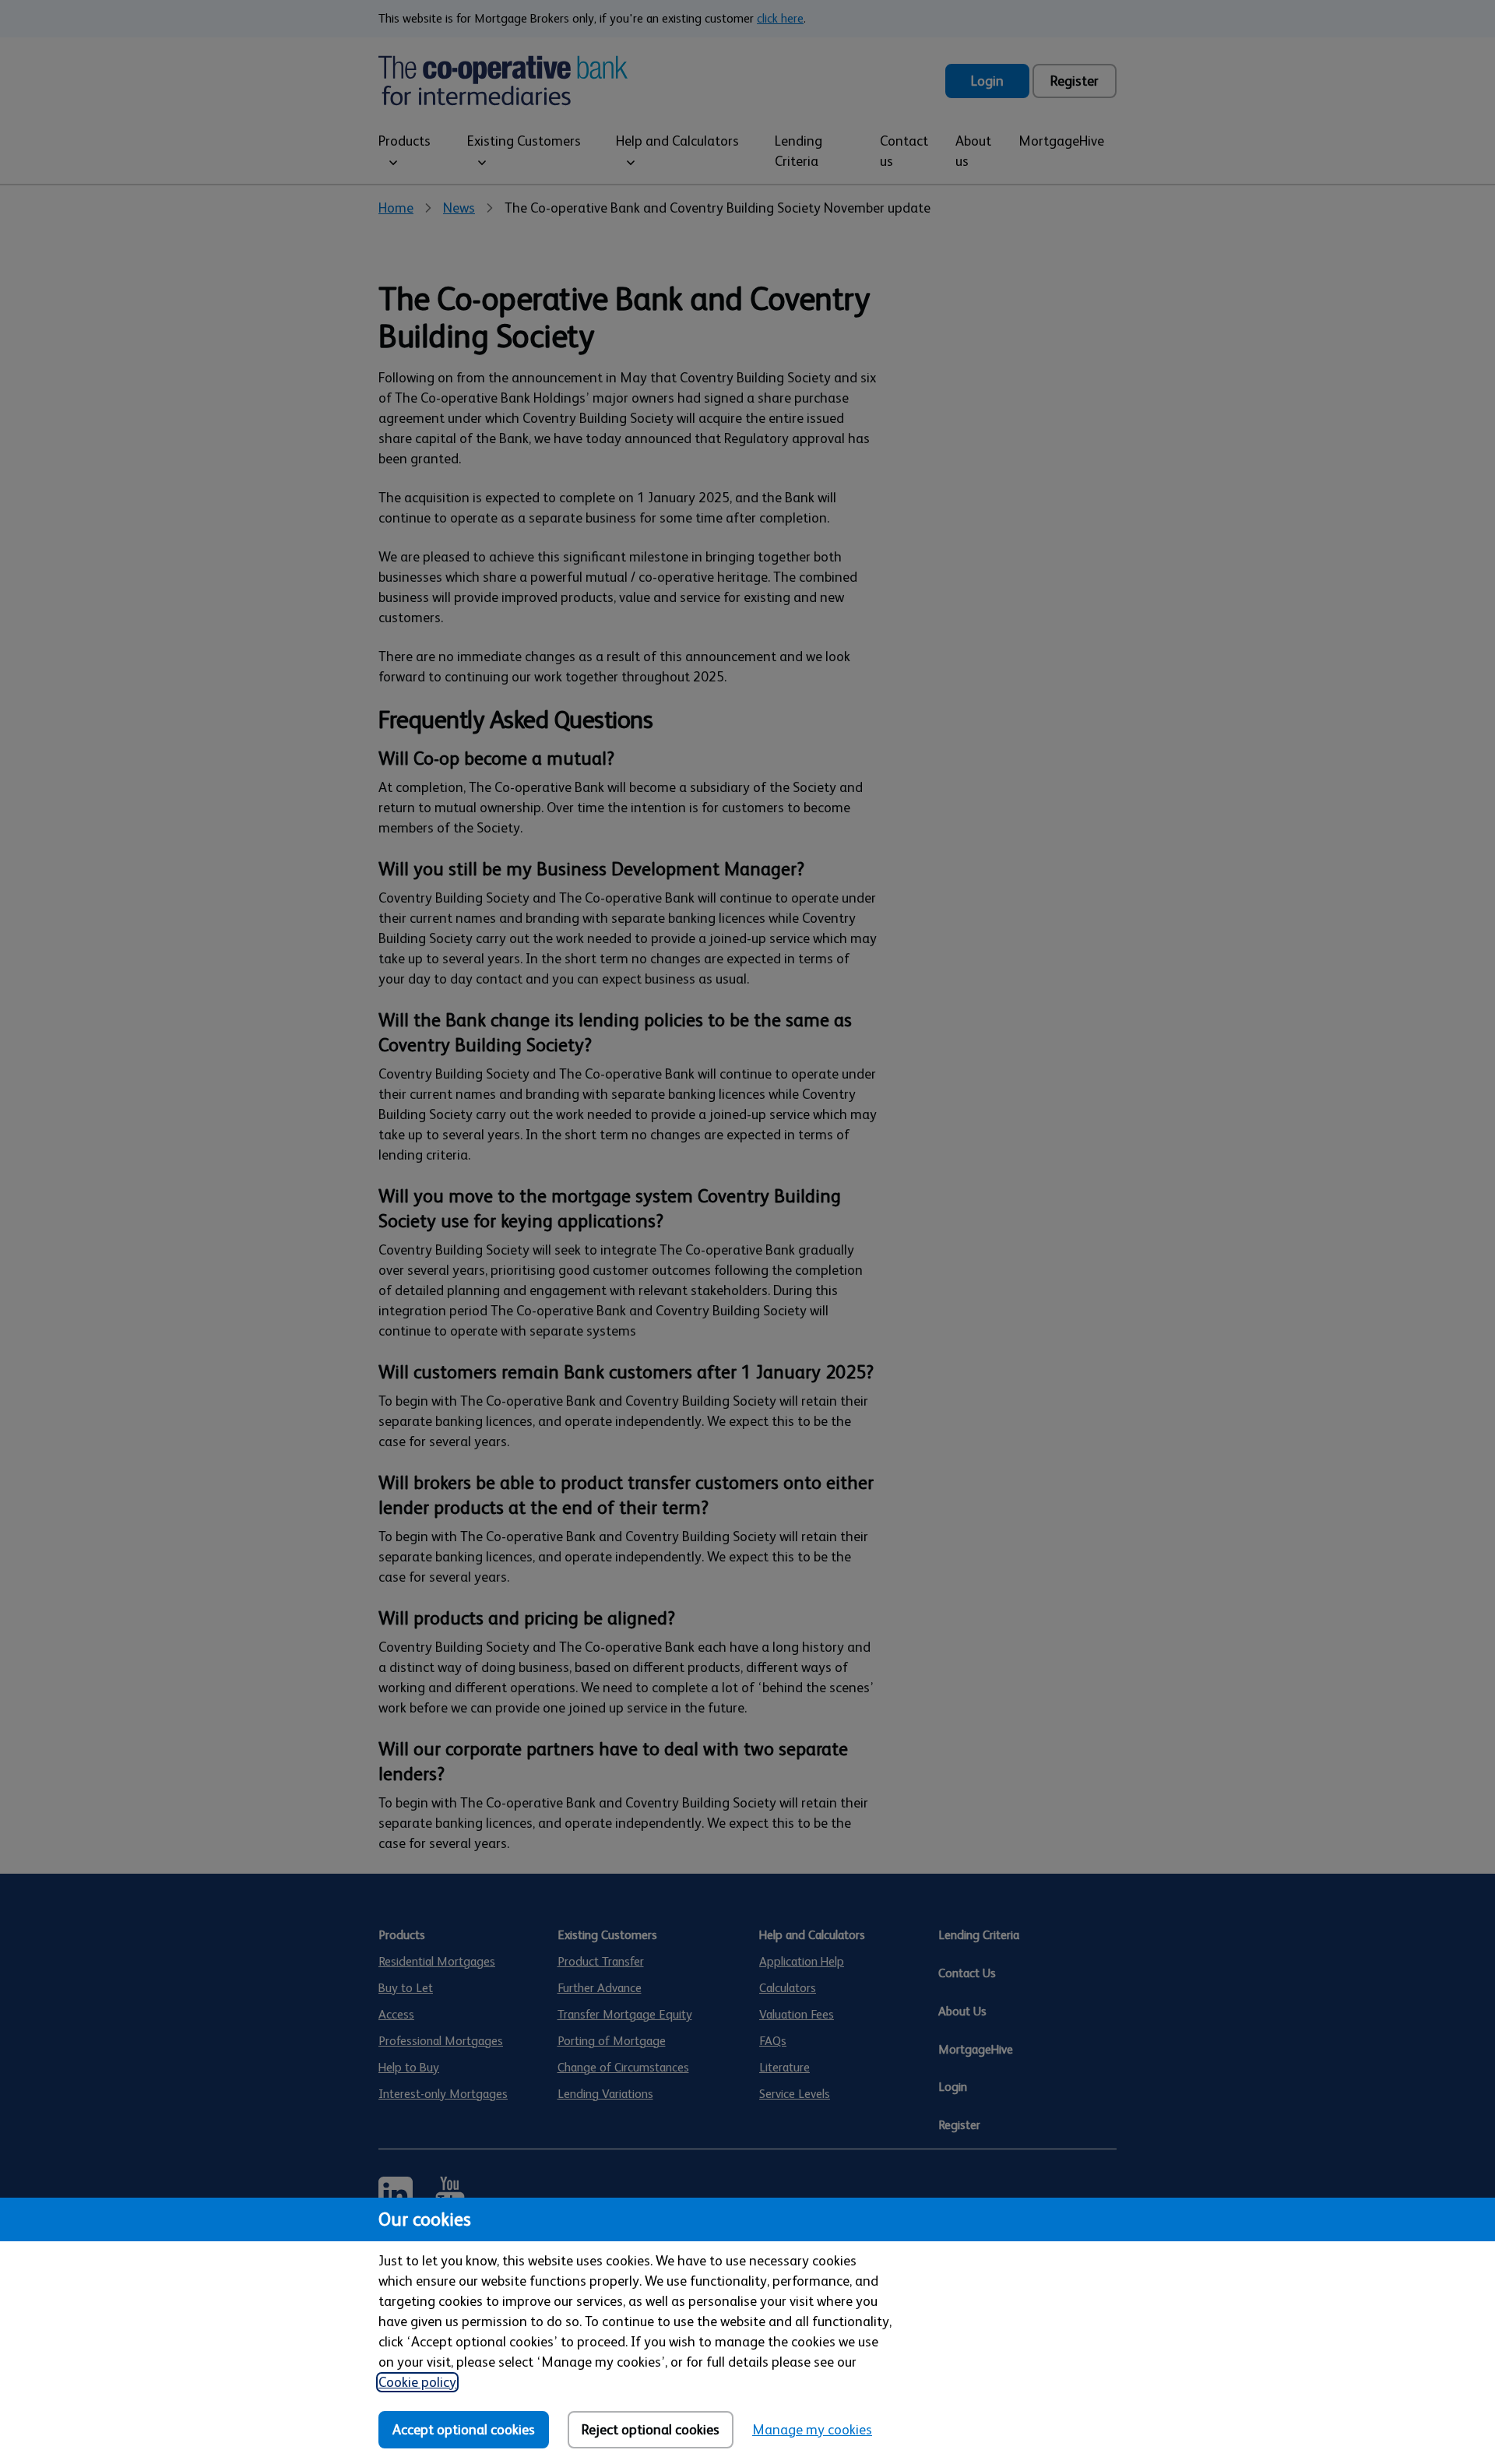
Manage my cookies (812, 2430)
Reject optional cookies (651, 2430)
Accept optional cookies (464, 2430)
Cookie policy (417, 2382)
